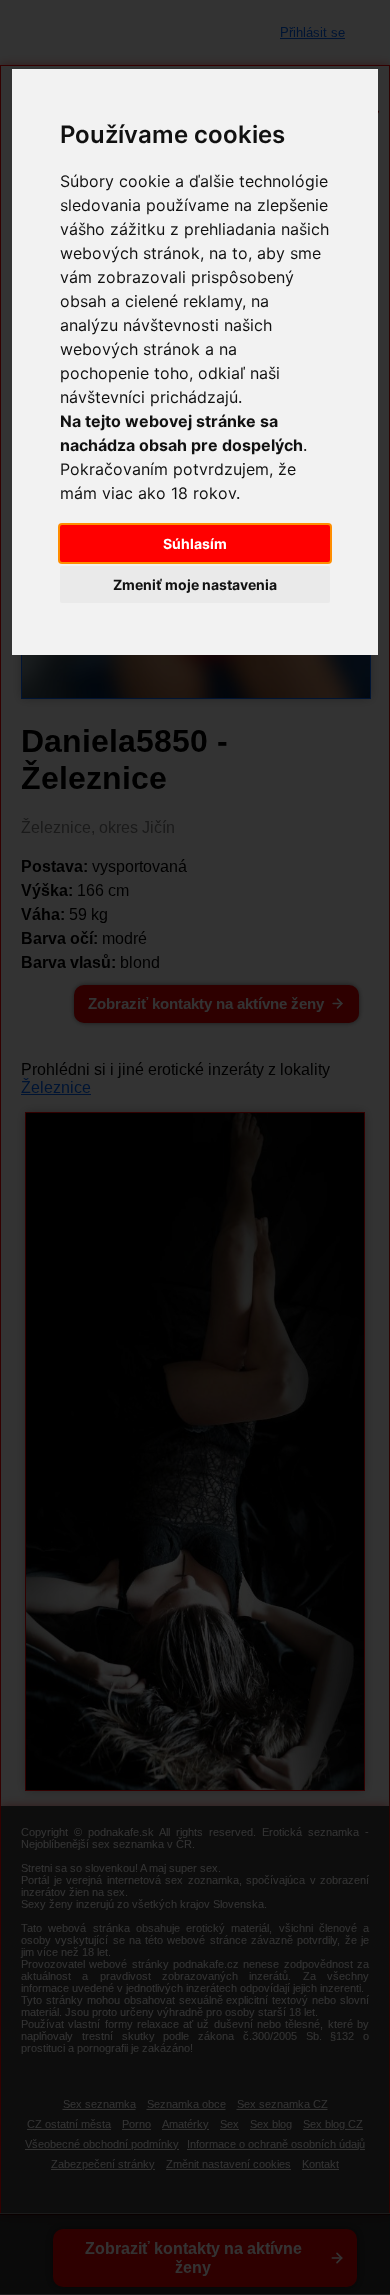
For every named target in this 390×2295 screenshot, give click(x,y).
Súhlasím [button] (195, 543)
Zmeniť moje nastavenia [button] (195, 584)
